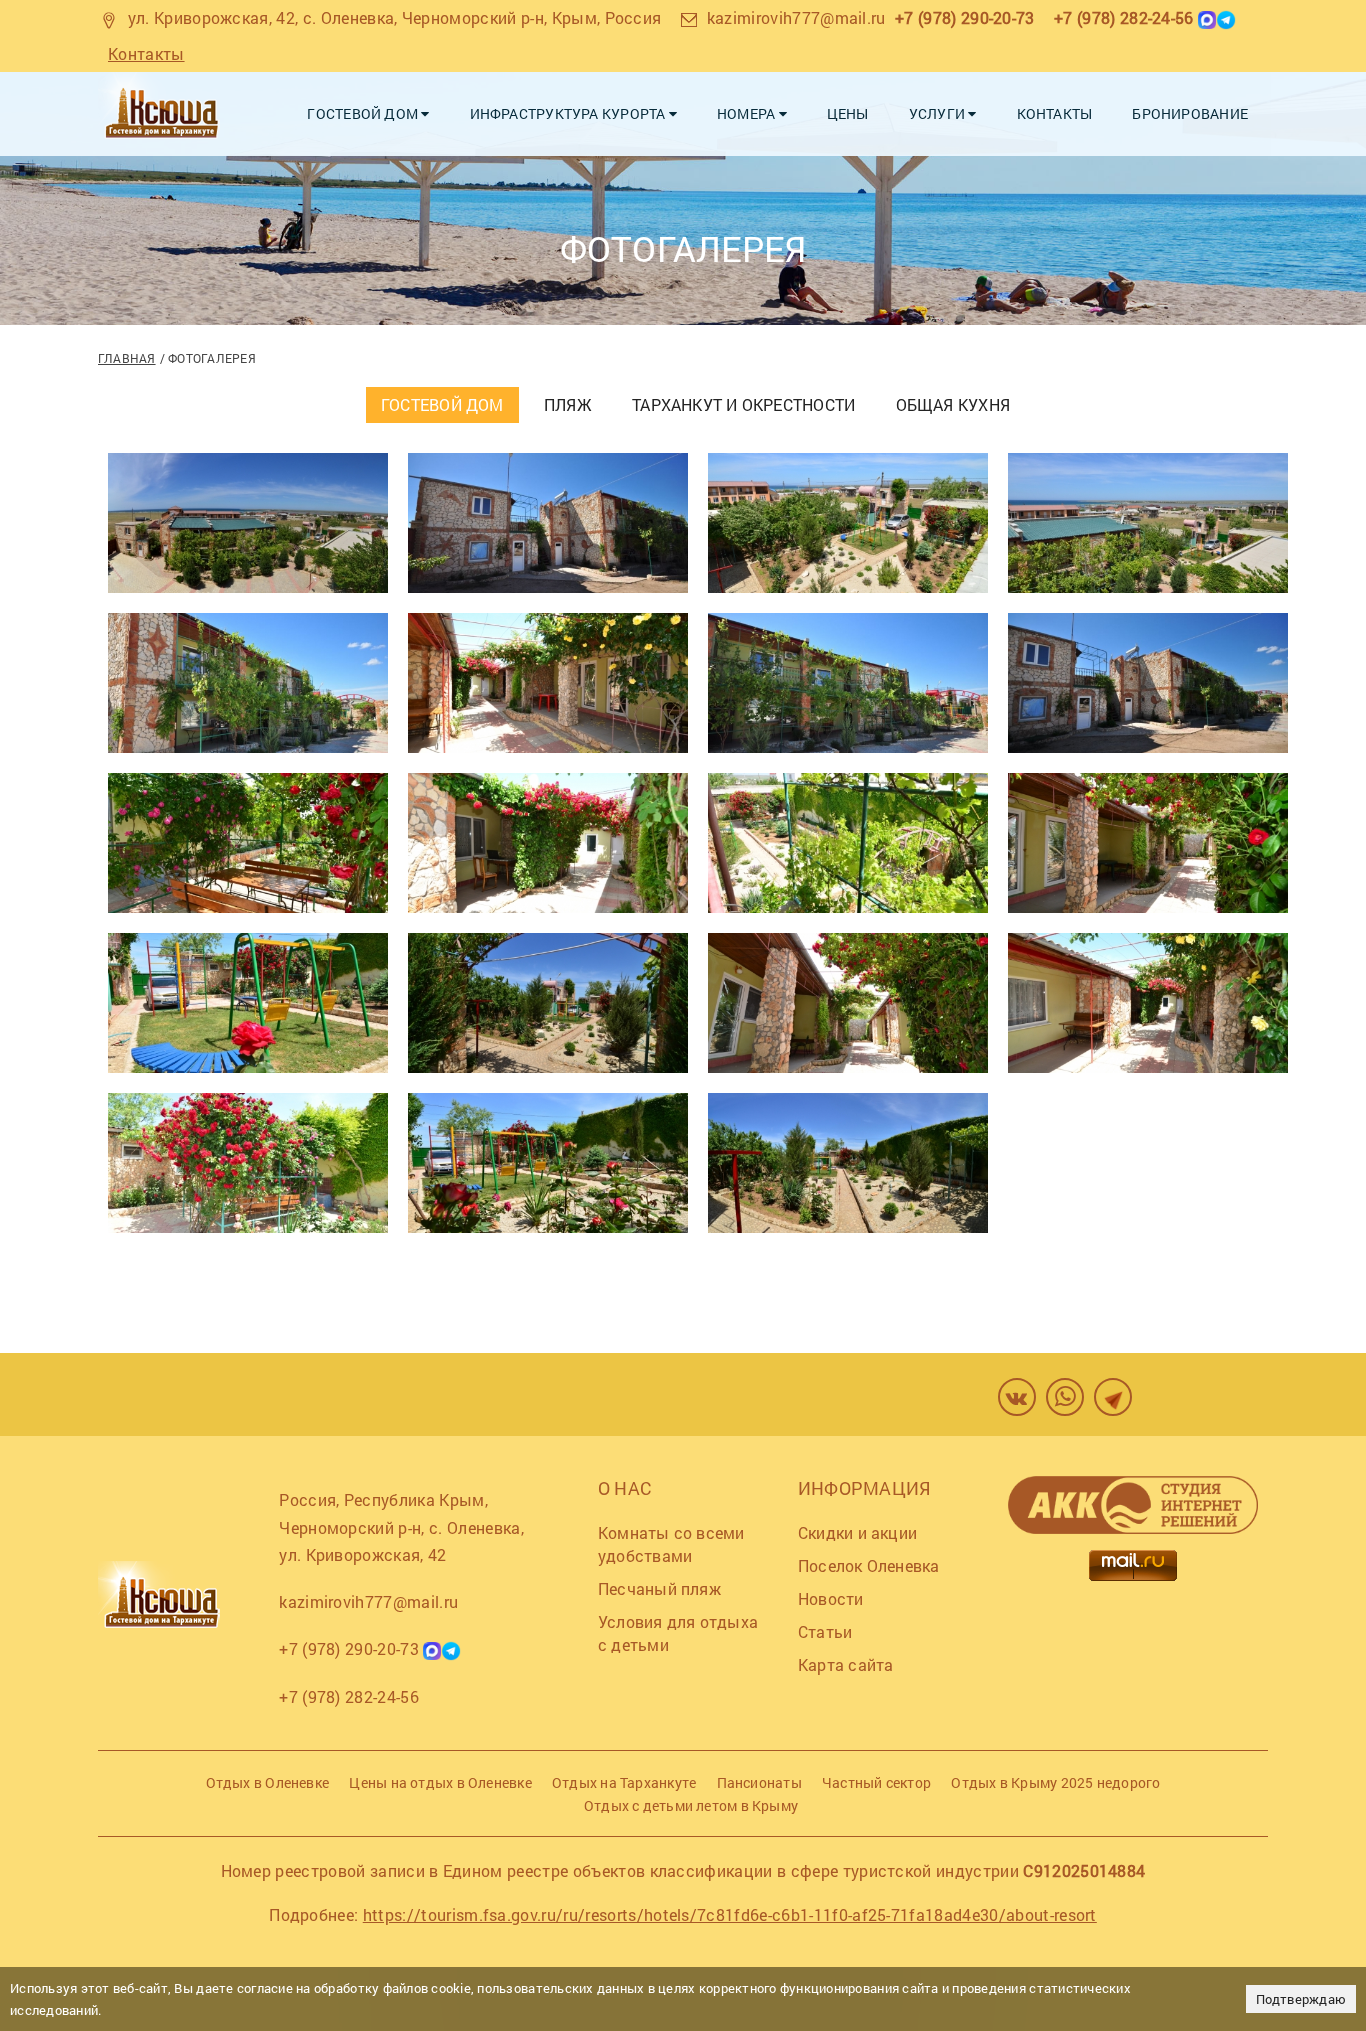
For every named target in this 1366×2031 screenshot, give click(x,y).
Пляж (568, 404)
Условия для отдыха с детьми (678, 1633)
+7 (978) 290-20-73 (965, 17)
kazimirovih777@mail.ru (796, 17)
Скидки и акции (857, 1532)
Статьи (825, 1631)
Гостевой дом (364, 113)
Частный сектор (876, 1782)
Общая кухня (953, 404)
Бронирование (1190, 113)
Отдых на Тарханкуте (624, 1782)
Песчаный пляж (659, 1588)
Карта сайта (845, 1664)
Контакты (146, 53)
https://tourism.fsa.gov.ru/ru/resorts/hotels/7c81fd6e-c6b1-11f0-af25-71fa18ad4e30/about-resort (730, 1914)
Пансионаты (759, 1782)
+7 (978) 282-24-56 (1124, 17)
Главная (127, 358)
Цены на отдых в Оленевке (440, 1782)
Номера (748, 113)
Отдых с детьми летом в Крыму (691, 1805)
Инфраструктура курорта (569, 113)
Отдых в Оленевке (268, 1782)
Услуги (939, 113)
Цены (848, 113)
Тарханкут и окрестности (743, 404)
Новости (831, 1598)
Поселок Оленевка (869, 1565)
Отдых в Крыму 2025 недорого (1055, 1782)
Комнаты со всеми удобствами (671, 1544)
